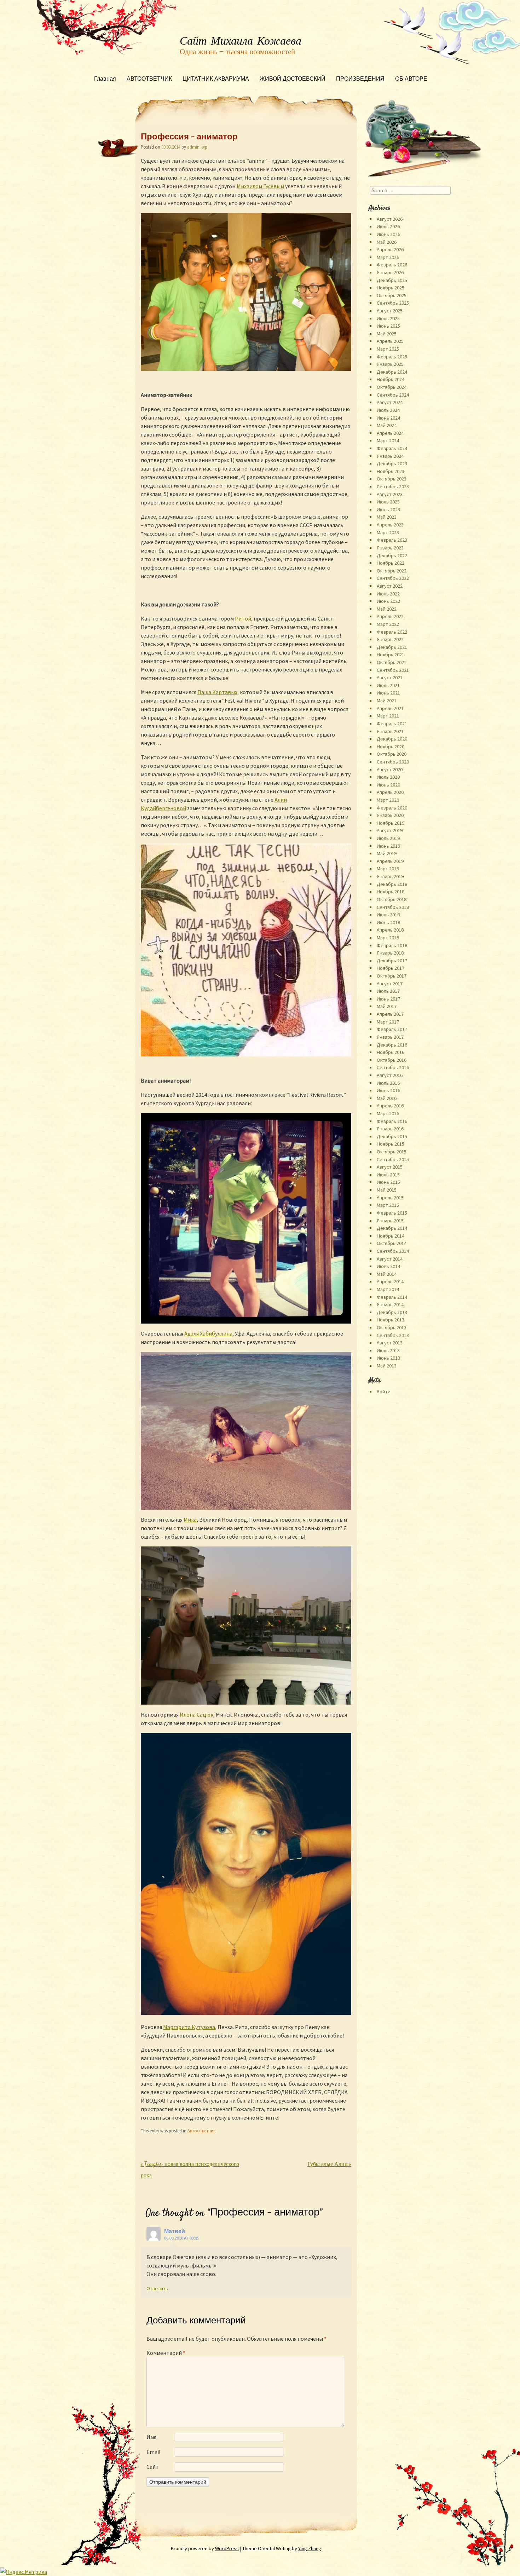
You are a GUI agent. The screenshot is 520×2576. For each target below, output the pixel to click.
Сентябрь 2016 (393, 1067)
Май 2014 (387, 1274)
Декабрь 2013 (392, 1312)
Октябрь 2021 (392, 662)
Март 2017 (388, 1022)
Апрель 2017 (390, 1014)
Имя (151, 2437)
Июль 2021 (388, 685)
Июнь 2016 (388, 1090)
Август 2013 (390, 1343)
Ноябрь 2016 (391, 1052)
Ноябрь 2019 (391, 823)
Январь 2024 (390, 456)
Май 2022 (387, 609)
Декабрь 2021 (392, 647)
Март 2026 (388, 257)
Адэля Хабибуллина (208, 1333)
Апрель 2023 (390, 525)
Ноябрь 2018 (391, 892)
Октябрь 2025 (392, 295)
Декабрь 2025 (392, 280)
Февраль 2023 (392, 540)
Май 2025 (387, 334)
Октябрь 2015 (392, 1152)
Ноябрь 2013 (391, 1320)
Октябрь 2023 (392, 479)
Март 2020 (388, 800)
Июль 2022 (388, 594)
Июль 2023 (388, 502)
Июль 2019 (388, 838)
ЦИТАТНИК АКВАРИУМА (216, 79)
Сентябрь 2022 (393, 578)
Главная (105, 79)
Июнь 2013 (388, 1358)
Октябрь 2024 (392, 387)
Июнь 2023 (388, 509)
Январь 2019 (390, 876)
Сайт (153, 2467)
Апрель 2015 (390, 1198)
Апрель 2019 (390, 861)
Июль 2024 (388, 410)
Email (154, 2452)
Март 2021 (388, 716)
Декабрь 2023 (392, 463)
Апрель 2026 (390, 249)
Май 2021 (387, 701)
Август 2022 (390, 586)
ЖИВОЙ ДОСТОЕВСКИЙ (293, 79)
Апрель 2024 (390, 433)
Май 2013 (387, 1366)
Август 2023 (390, 494)
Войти (384, 1391)
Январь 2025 (390, 364)
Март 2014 (388, 1289)
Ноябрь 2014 (391, 1236)
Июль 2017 (388, 991)
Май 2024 (387, 425)
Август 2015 (390, 1167)
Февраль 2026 (392, 265)
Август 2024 (390, 402)
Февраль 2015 (392, 1213)
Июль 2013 (388, 1350)
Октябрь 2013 (392, 1327)
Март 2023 (388, 532)
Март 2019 (388, 869)
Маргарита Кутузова (189, 2027)
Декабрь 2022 (392, 555)
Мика (190, 1520)
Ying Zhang (310, 2548)
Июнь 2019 (388, 846)
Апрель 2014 (390, 1281)
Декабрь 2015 (392, 1136)
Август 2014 (390, 1259)
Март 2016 (388, 1113)
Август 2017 (390, 984)
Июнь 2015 (388, 1182)
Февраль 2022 (392, 632)
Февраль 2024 (392, 448)
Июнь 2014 (388, 1266)
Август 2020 (390, 770)
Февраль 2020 (392, 808)
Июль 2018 (388, 915)
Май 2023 (387, 517)
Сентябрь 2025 (393, 303)
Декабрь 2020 (392, 739)
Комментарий (166, 2353)
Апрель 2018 (390, 930)
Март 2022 (388, 624)
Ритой (243, 618)
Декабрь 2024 (392, 372)
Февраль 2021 (392, 724)
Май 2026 (387, 242)
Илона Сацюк (197, 1715)
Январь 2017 (390, 1037)
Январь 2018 (390, 953)
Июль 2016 (388, 1083)
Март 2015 (388, 1205)
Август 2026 (390, 219)
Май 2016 (387, 1098)
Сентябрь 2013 (393, 1335)
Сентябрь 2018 (393, 907)
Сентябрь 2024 (393, 395)
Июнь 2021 (388, 693)
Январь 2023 (390, 548)
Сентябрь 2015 (393, 1159)
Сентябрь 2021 (393, 670)
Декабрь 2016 (392, 1045)
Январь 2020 (390, 815)
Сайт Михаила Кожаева (241, 41)
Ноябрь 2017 (391, 968)
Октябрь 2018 (392, 899)
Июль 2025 (388, 318)
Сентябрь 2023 (393, 486)
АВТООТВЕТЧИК (149, 79)
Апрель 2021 (390, 708)
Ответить (157, 2288)
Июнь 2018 (388, 922)
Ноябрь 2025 (391, 288)
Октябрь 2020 (392, 754)
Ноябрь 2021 (391, 655)
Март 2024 (388, 440)
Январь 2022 (390, 639)
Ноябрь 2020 (391, 747)
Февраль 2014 (392, 1297)
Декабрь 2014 (392, 1228)
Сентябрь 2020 (393, 762)
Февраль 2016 (392, 1121)
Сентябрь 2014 (393, 1251)
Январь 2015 (390, 1221)
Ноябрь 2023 (391, 471)
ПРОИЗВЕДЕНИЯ (360, 79)
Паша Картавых (217, 692)
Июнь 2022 (388, 601)
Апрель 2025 (390, 341)
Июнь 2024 (388, 418)
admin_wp (197, 147)
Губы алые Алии (329, 2165)
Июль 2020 (388, 777)
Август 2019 (390, 830)
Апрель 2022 (390, 616)
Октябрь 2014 (392, 1243)
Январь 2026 (390, 272)
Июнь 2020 (388, 785)
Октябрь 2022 (392, 571)
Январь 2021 (390, 731)
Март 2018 (388, 938)
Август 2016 (390, 1075)
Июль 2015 (388, 1175)
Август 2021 (390, 678)
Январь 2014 (390, 1304)
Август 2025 (390, 311)
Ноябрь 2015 (391, 1144)
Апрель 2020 (390, 792)
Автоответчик (201, 2131)
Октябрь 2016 (392, 1060)
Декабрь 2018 (392, 884)
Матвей (175, 2231)
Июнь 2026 (388, 234)
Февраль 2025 (392, 357)
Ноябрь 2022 (391, 563)
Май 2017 (387, 1006)
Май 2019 (387, 853)
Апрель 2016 (390, 1106)
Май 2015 (387, 1190)
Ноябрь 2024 (391, 379)
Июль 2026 (388, 226)
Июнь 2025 (388, 326)
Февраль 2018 (392, 945)
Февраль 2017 (392, 1029)
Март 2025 (388, 349)
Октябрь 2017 (392, 976)
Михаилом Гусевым (260, 186)
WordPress (227, 2548)
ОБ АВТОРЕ (411, 79)
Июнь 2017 (388, 999)
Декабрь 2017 (392, 961)
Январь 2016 (390, 1129)
